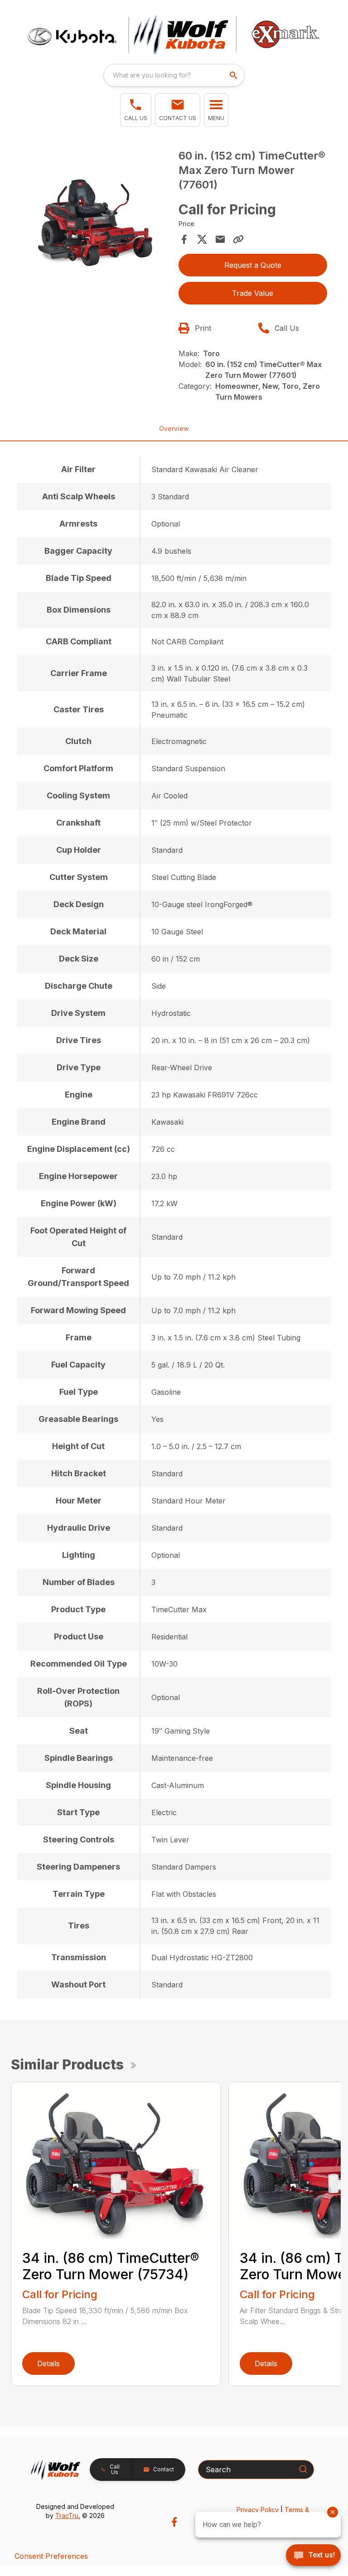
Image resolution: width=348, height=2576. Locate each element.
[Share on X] (202, 239)
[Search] (303, 2469)
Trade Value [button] (253, 293)
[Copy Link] (238, 239)
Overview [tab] (174, 428)
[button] (136, 110)
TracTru (67, 2516)
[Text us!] (313, 2556)
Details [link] (48, 2363)
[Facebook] (174, 2522)
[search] (234, 75)
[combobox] (174, 75)
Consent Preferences (51, 2556)
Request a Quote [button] (253, 265)
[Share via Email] (220, 239)
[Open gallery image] (95, 223)
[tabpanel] (95, 224)
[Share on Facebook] (184, 239)
